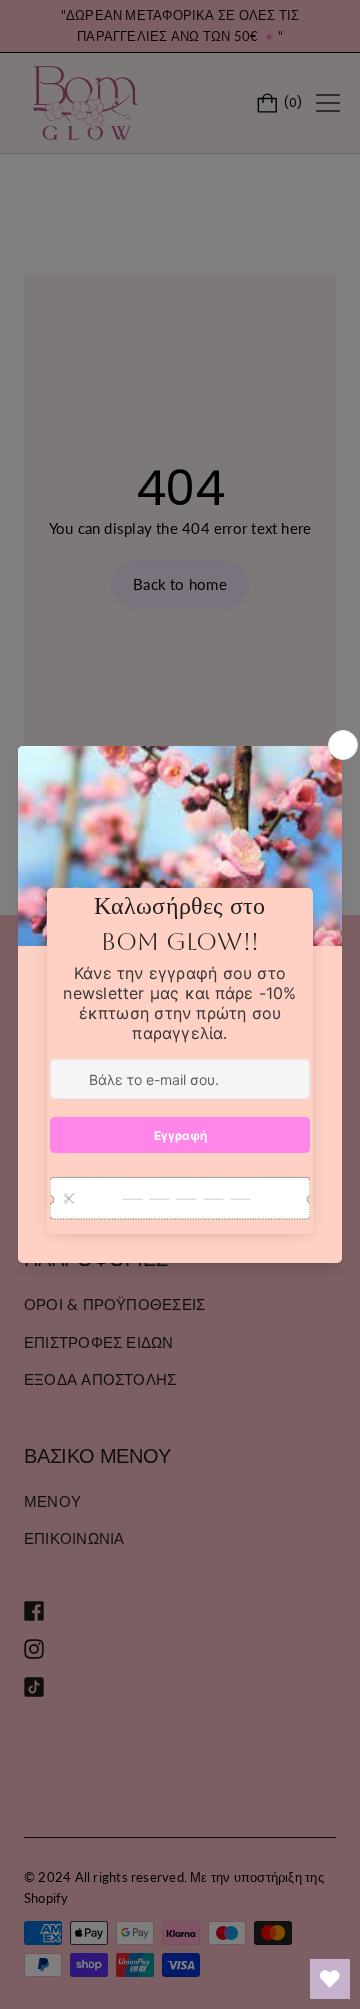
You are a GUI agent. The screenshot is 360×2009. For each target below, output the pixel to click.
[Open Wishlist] (330, 1979)
